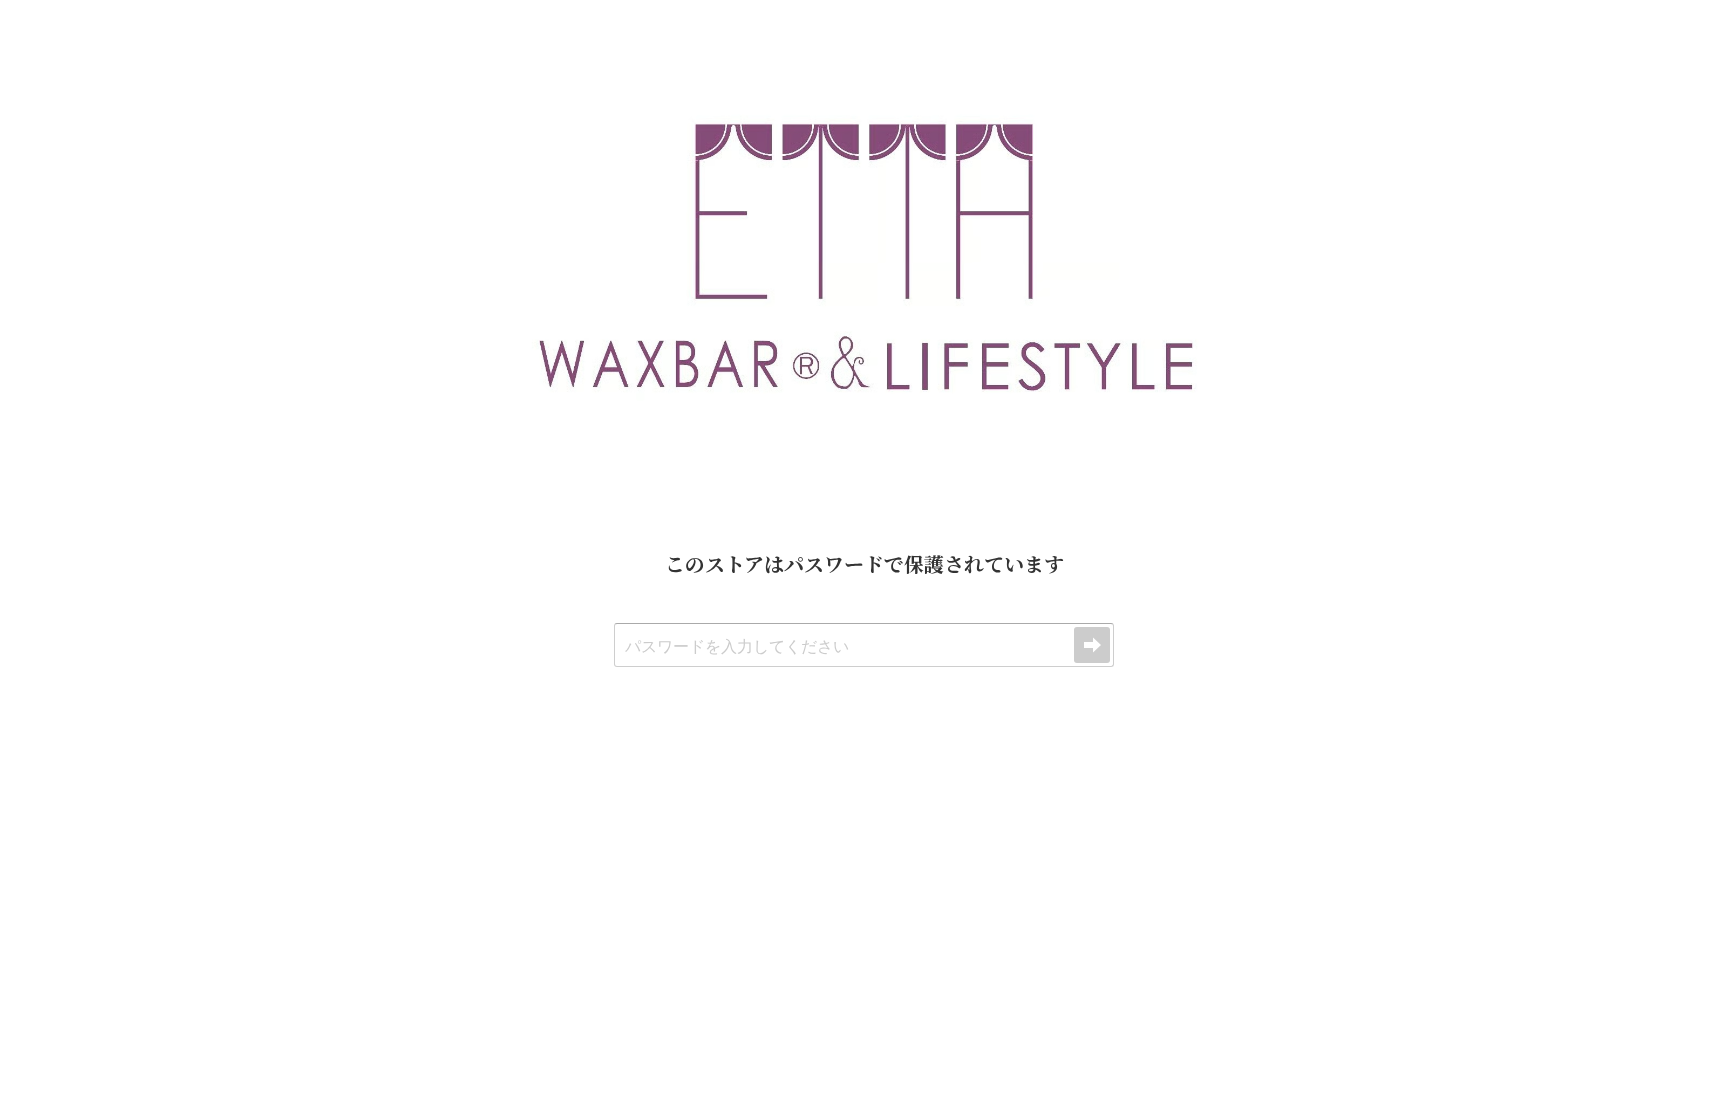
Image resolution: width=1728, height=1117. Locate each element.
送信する (1092, 645)
